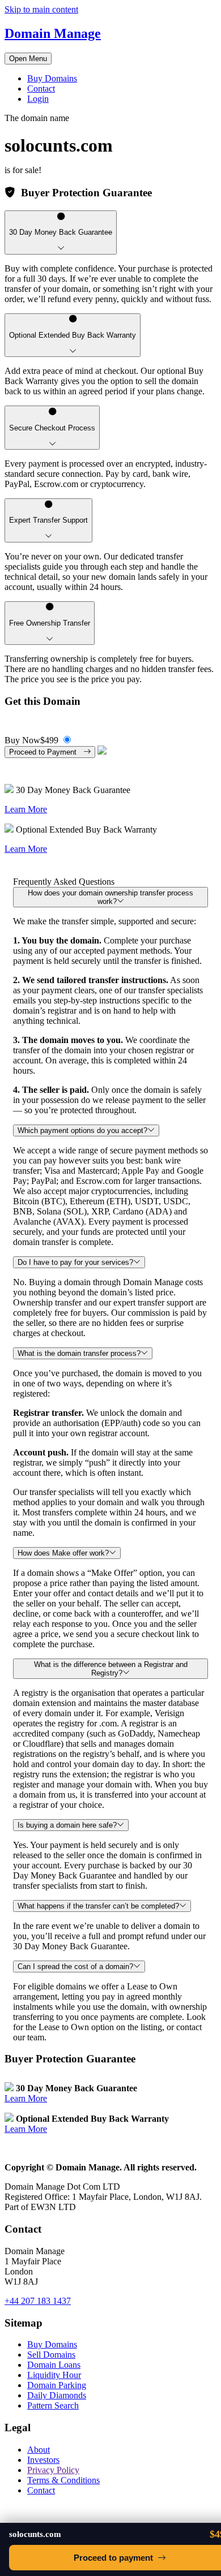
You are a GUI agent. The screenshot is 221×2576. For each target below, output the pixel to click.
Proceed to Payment (46, 752)
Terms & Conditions (63, 2480)
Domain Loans (54, 2365)
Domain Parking (57, 2385)
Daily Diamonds (57, 2395)
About (39, 2450)
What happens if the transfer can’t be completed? (98, 1906)
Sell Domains (51, 2355)
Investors (43, 2460)
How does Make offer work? (63, 1553)
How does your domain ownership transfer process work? (110, 897)
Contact (41, 89)
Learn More (26, 809)
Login (38, 99)
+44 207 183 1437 (38, 2301)
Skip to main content (41, 9)
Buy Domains (52, 78)
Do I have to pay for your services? (75, 1262)
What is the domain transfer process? (79, 1353)
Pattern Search (53, 2405)
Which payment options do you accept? (82, 1130)
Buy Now (31, 740)
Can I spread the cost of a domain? (75, 1967)
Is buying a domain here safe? (67, 1825)
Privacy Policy (53, 2470)
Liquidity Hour (54, 2375)
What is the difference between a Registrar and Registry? (111, 1669)
